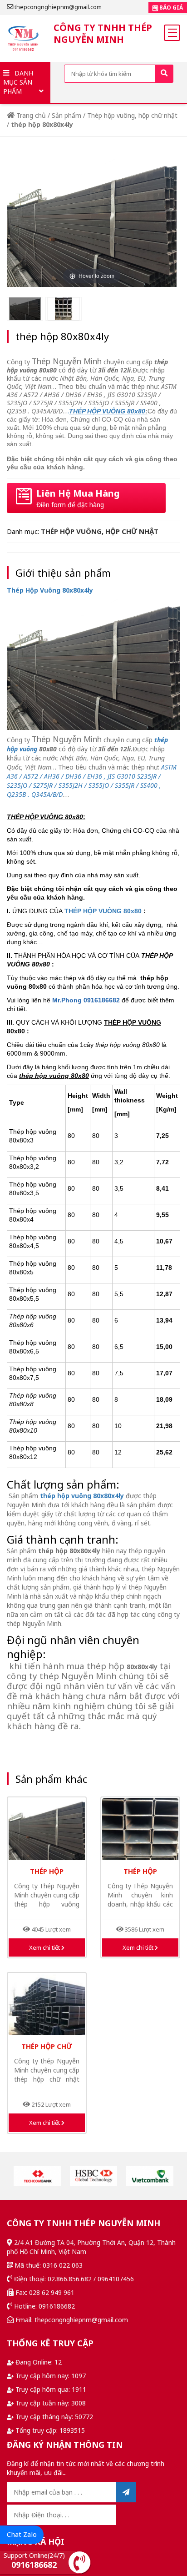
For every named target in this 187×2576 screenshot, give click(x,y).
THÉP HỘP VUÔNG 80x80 (103, 911)
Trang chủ (30, 115)
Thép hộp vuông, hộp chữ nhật (132, 115)
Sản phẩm (66, 115)
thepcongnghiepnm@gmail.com (57, 7)
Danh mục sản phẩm (18, 82)
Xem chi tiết (45, 1947)
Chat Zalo (22, 2534)
